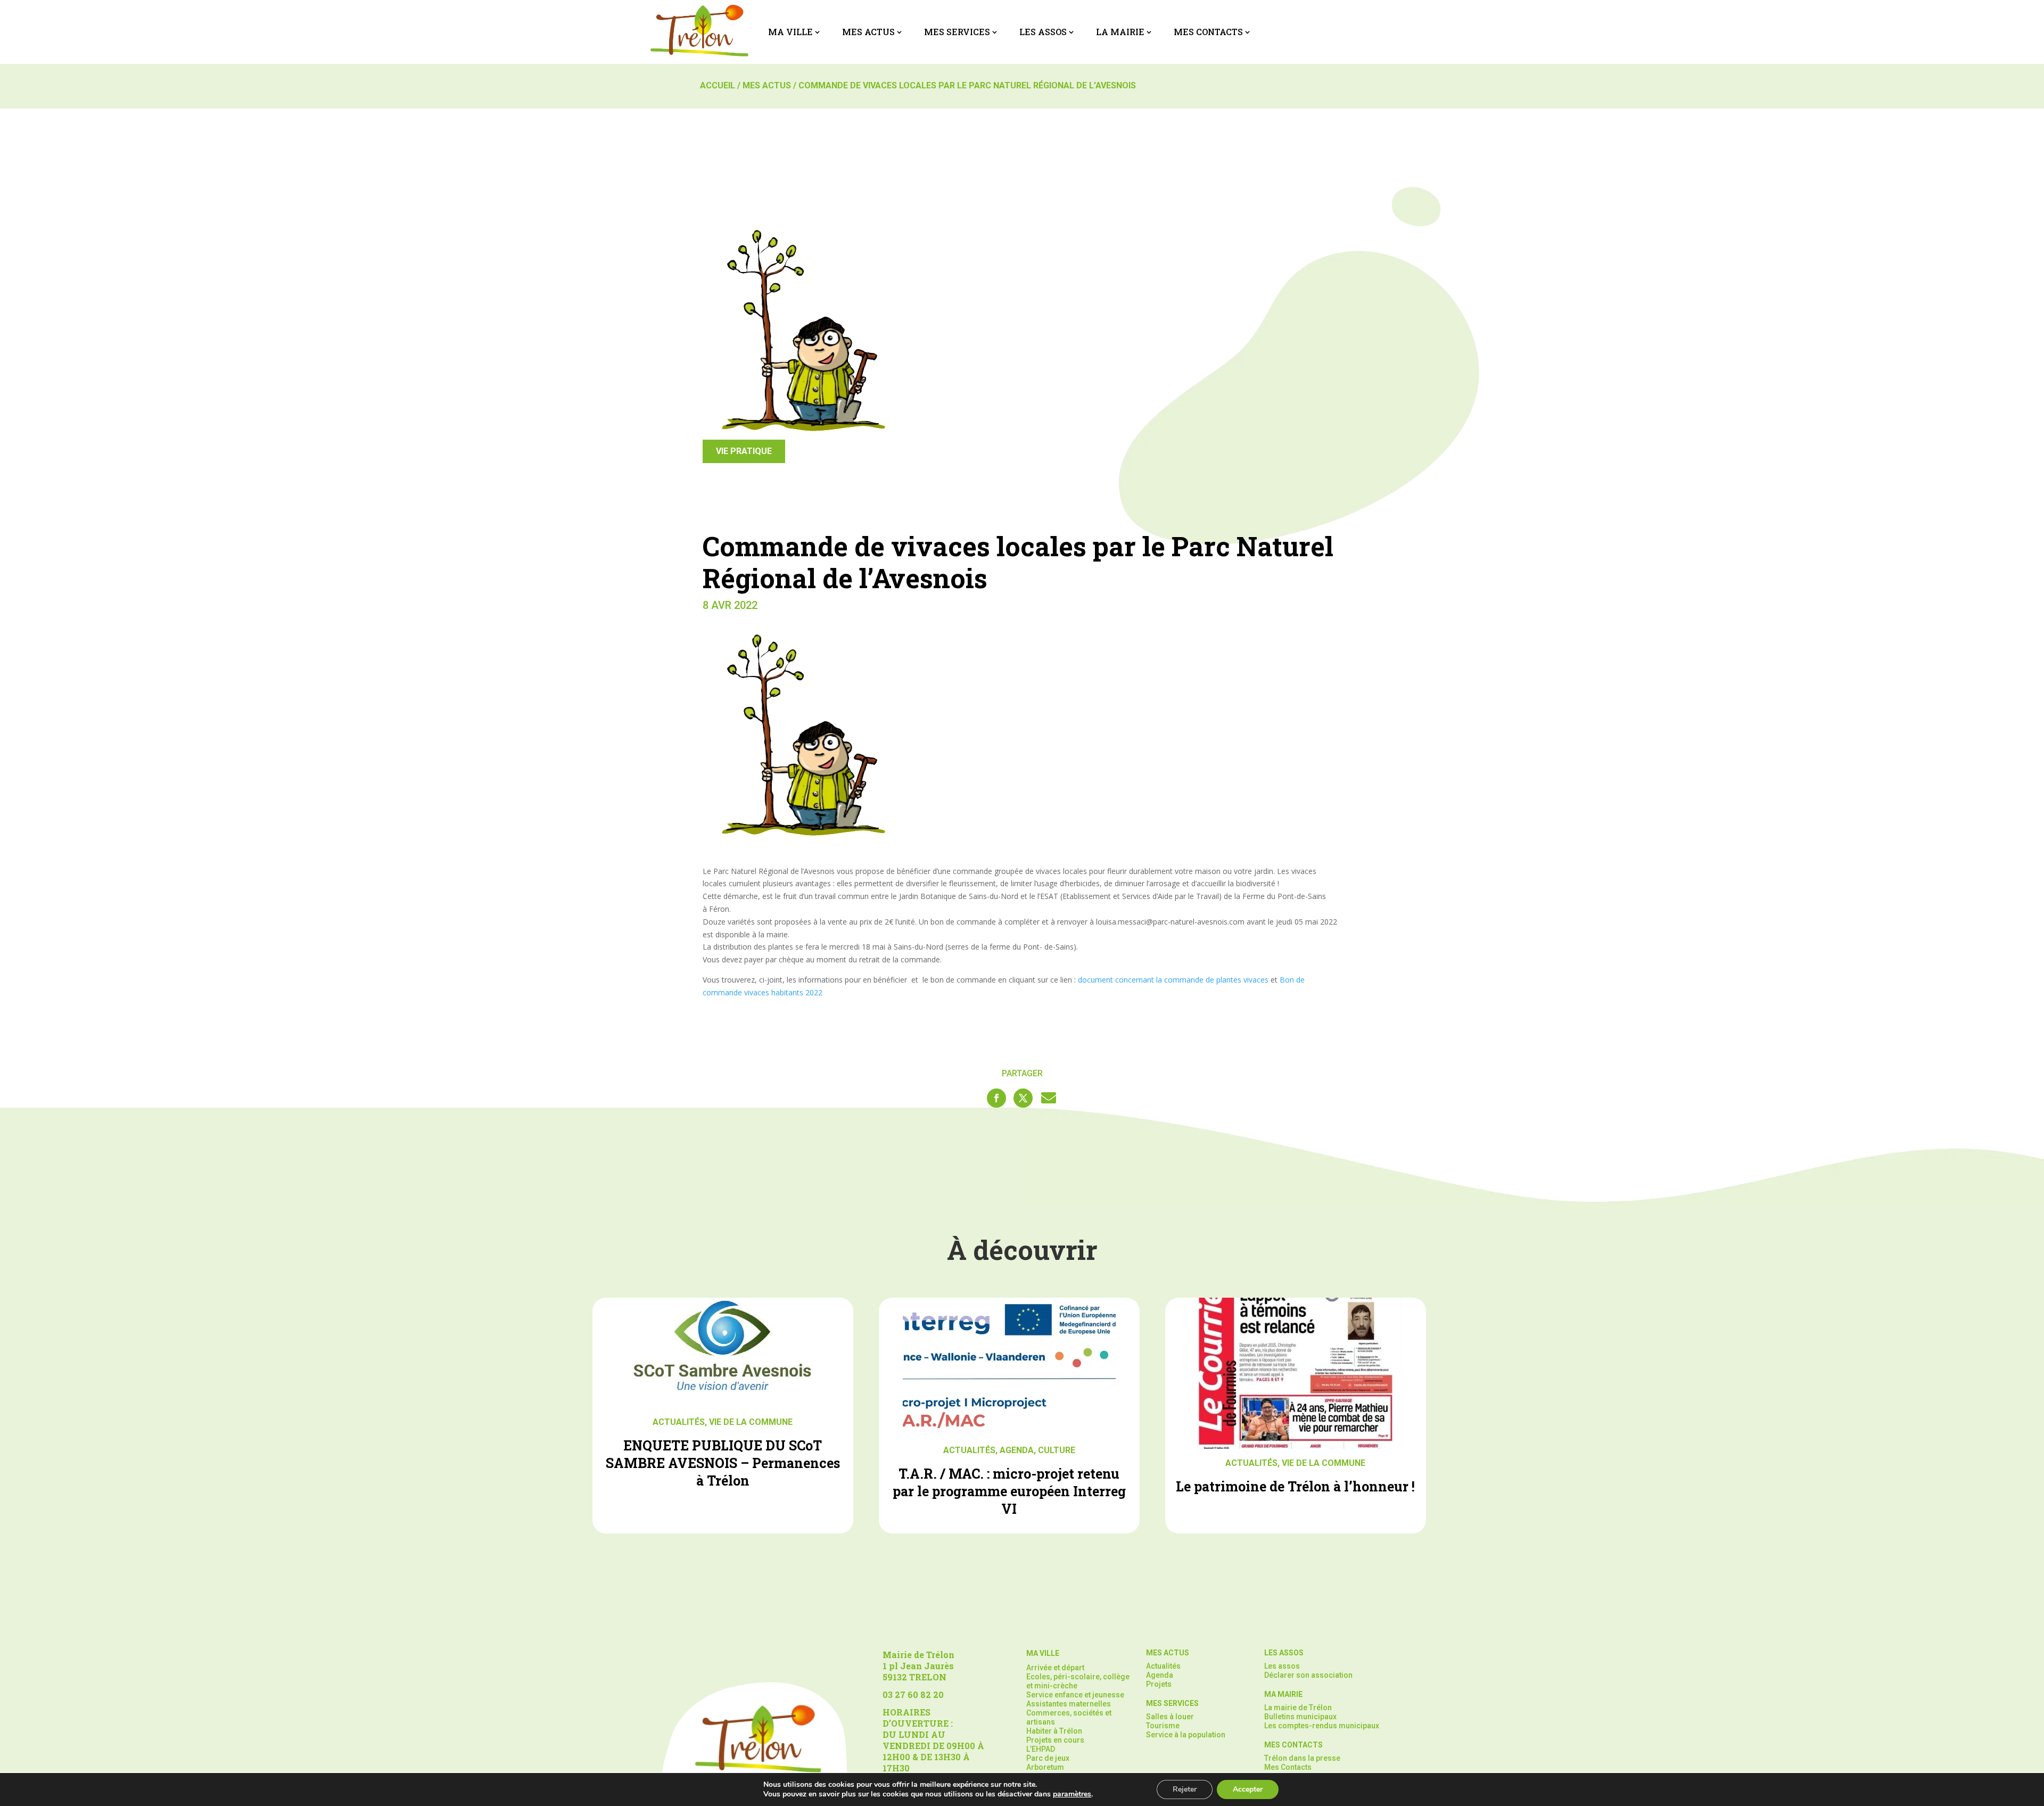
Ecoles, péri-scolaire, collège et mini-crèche (1078, 1681)
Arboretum (1045, 1767)
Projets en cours (1055, 1740)
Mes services (957, 32)
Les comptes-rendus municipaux (1322, 1726)
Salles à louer (1170, 1717)
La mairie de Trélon (1298, 1708)
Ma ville (790, 32)
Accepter (1248, 1789)
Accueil (718, 85)
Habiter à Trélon (1054, 1731)
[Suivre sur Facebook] (996, 1098)
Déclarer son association (1308, 1675)
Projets (1159, 1684)
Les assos (1043, 32)
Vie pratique (744, 451)
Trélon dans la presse (1302, 1758)
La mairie (1120, 32)
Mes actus (868, 32)
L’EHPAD (1041, 1749)
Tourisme (1163, 1726)
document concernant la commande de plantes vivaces (1173, 980)
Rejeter (1185, 1789)
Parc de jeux (1048, 1758)
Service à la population (1186, 1735)
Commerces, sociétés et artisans (1069, 1717)
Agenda (1017, 1450)
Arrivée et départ (1055, 1668)
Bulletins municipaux (1300, 1717)
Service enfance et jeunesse (1075, 1695)
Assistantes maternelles (1069, 1704)
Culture (1057, 1450)
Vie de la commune (751, 1422)
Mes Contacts (1208, 32)
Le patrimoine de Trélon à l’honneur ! (1295, 1486)
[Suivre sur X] (1023, 1098)
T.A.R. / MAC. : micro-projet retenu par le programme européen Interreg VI (1009, 1491)
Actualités (679, 1422)
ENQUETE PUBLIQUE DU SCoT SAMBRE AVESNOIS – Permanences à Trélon (723, 1463)
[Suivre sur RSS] (1049, 1098)
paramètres (1072, 1794)
